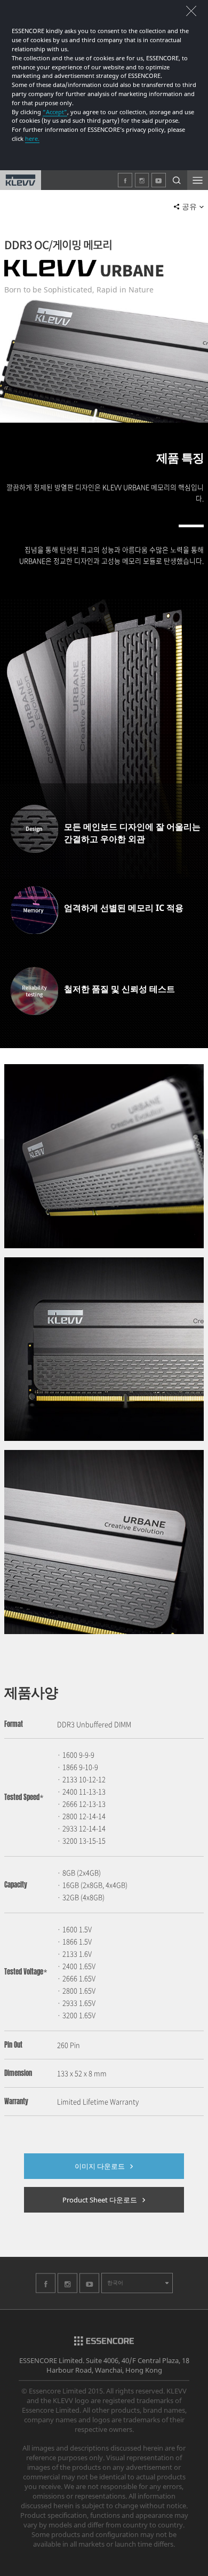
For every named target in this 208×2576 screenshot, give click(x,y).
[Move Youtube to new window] (89, 2290)
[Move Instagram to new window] (67, 2290)
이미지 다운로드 (100, 2166)
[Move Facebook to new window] (46, 2290)
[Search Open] (177, 180)
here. (32, 138)
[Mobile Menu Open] (198, 180)
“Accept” (55, 112)
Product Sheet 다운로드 (100, 2200)
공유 (189, 207)
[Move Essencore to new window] (104, 2343)
